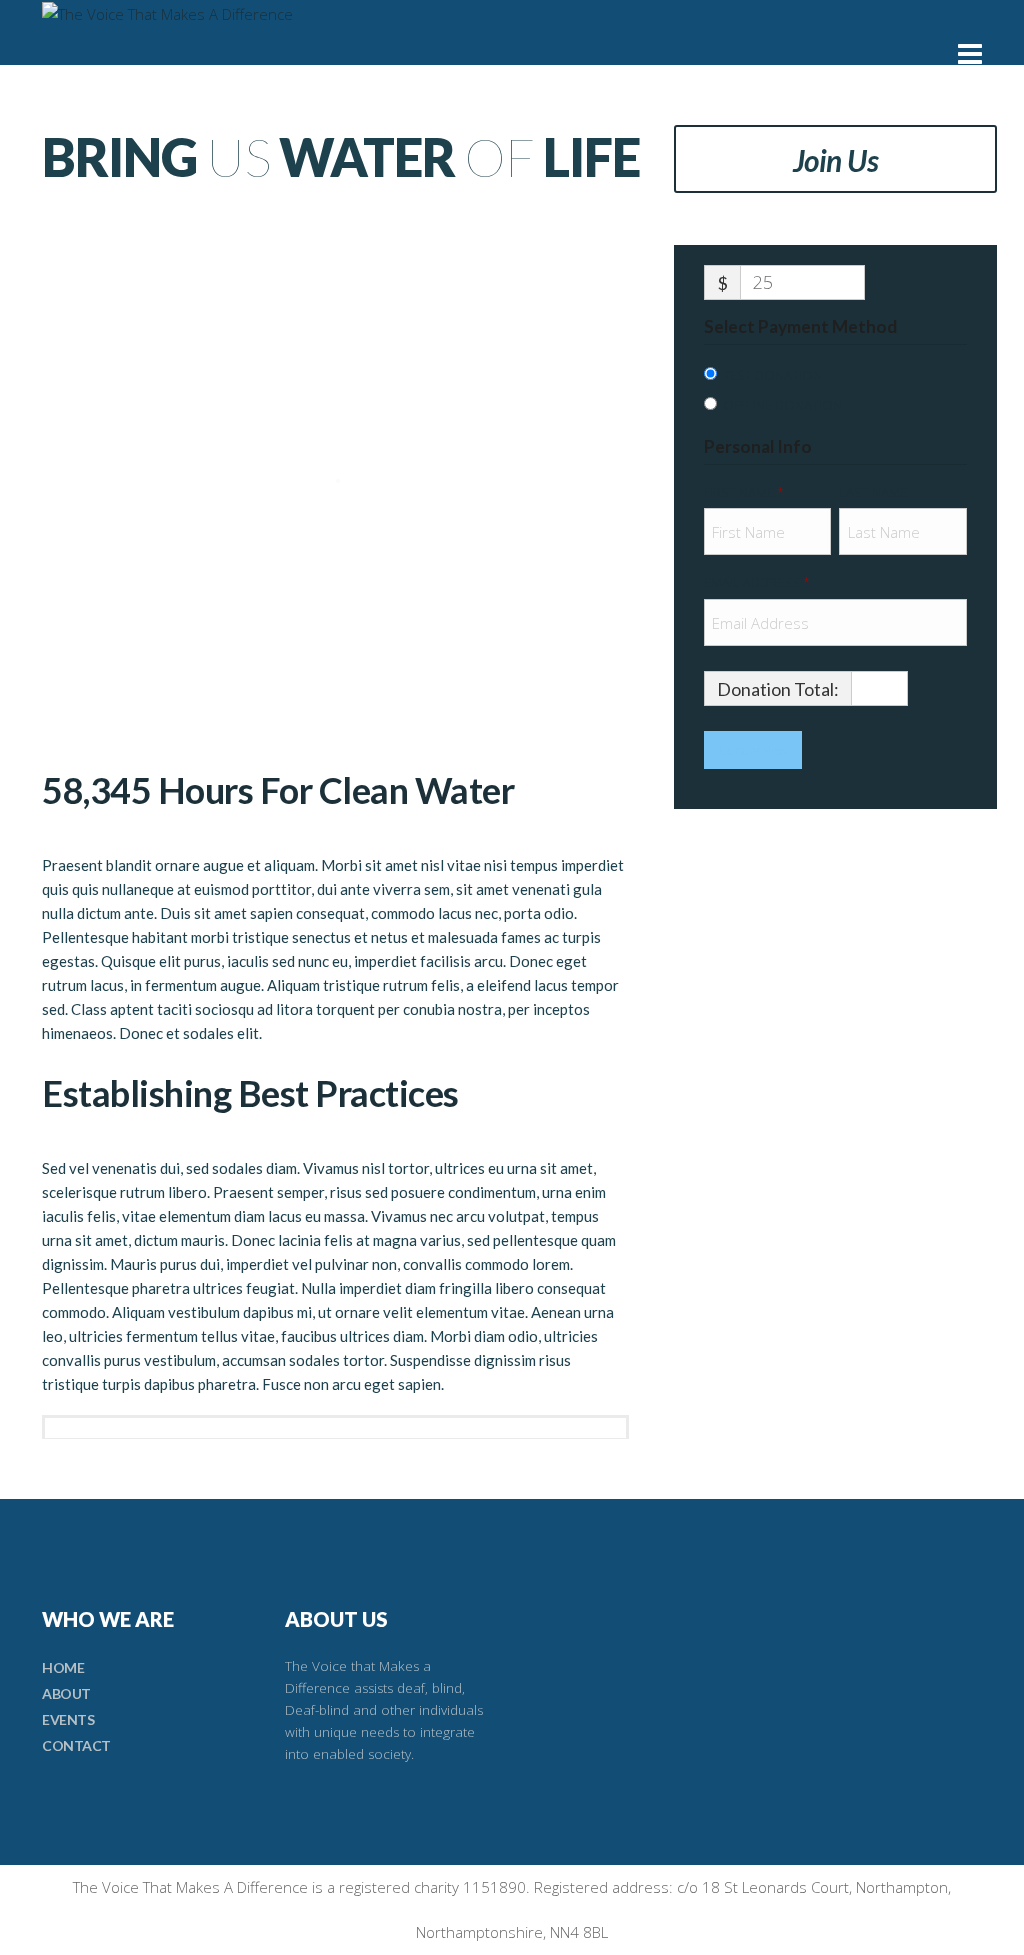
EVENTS (68, 1719)
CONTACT (76, 1745)
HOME (63, 1667)
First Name (744, 492)
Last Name (874, 492)
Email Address (757, 582)
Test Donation (772, 375)
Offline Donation (782, 405)
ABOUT (66, 1693)
